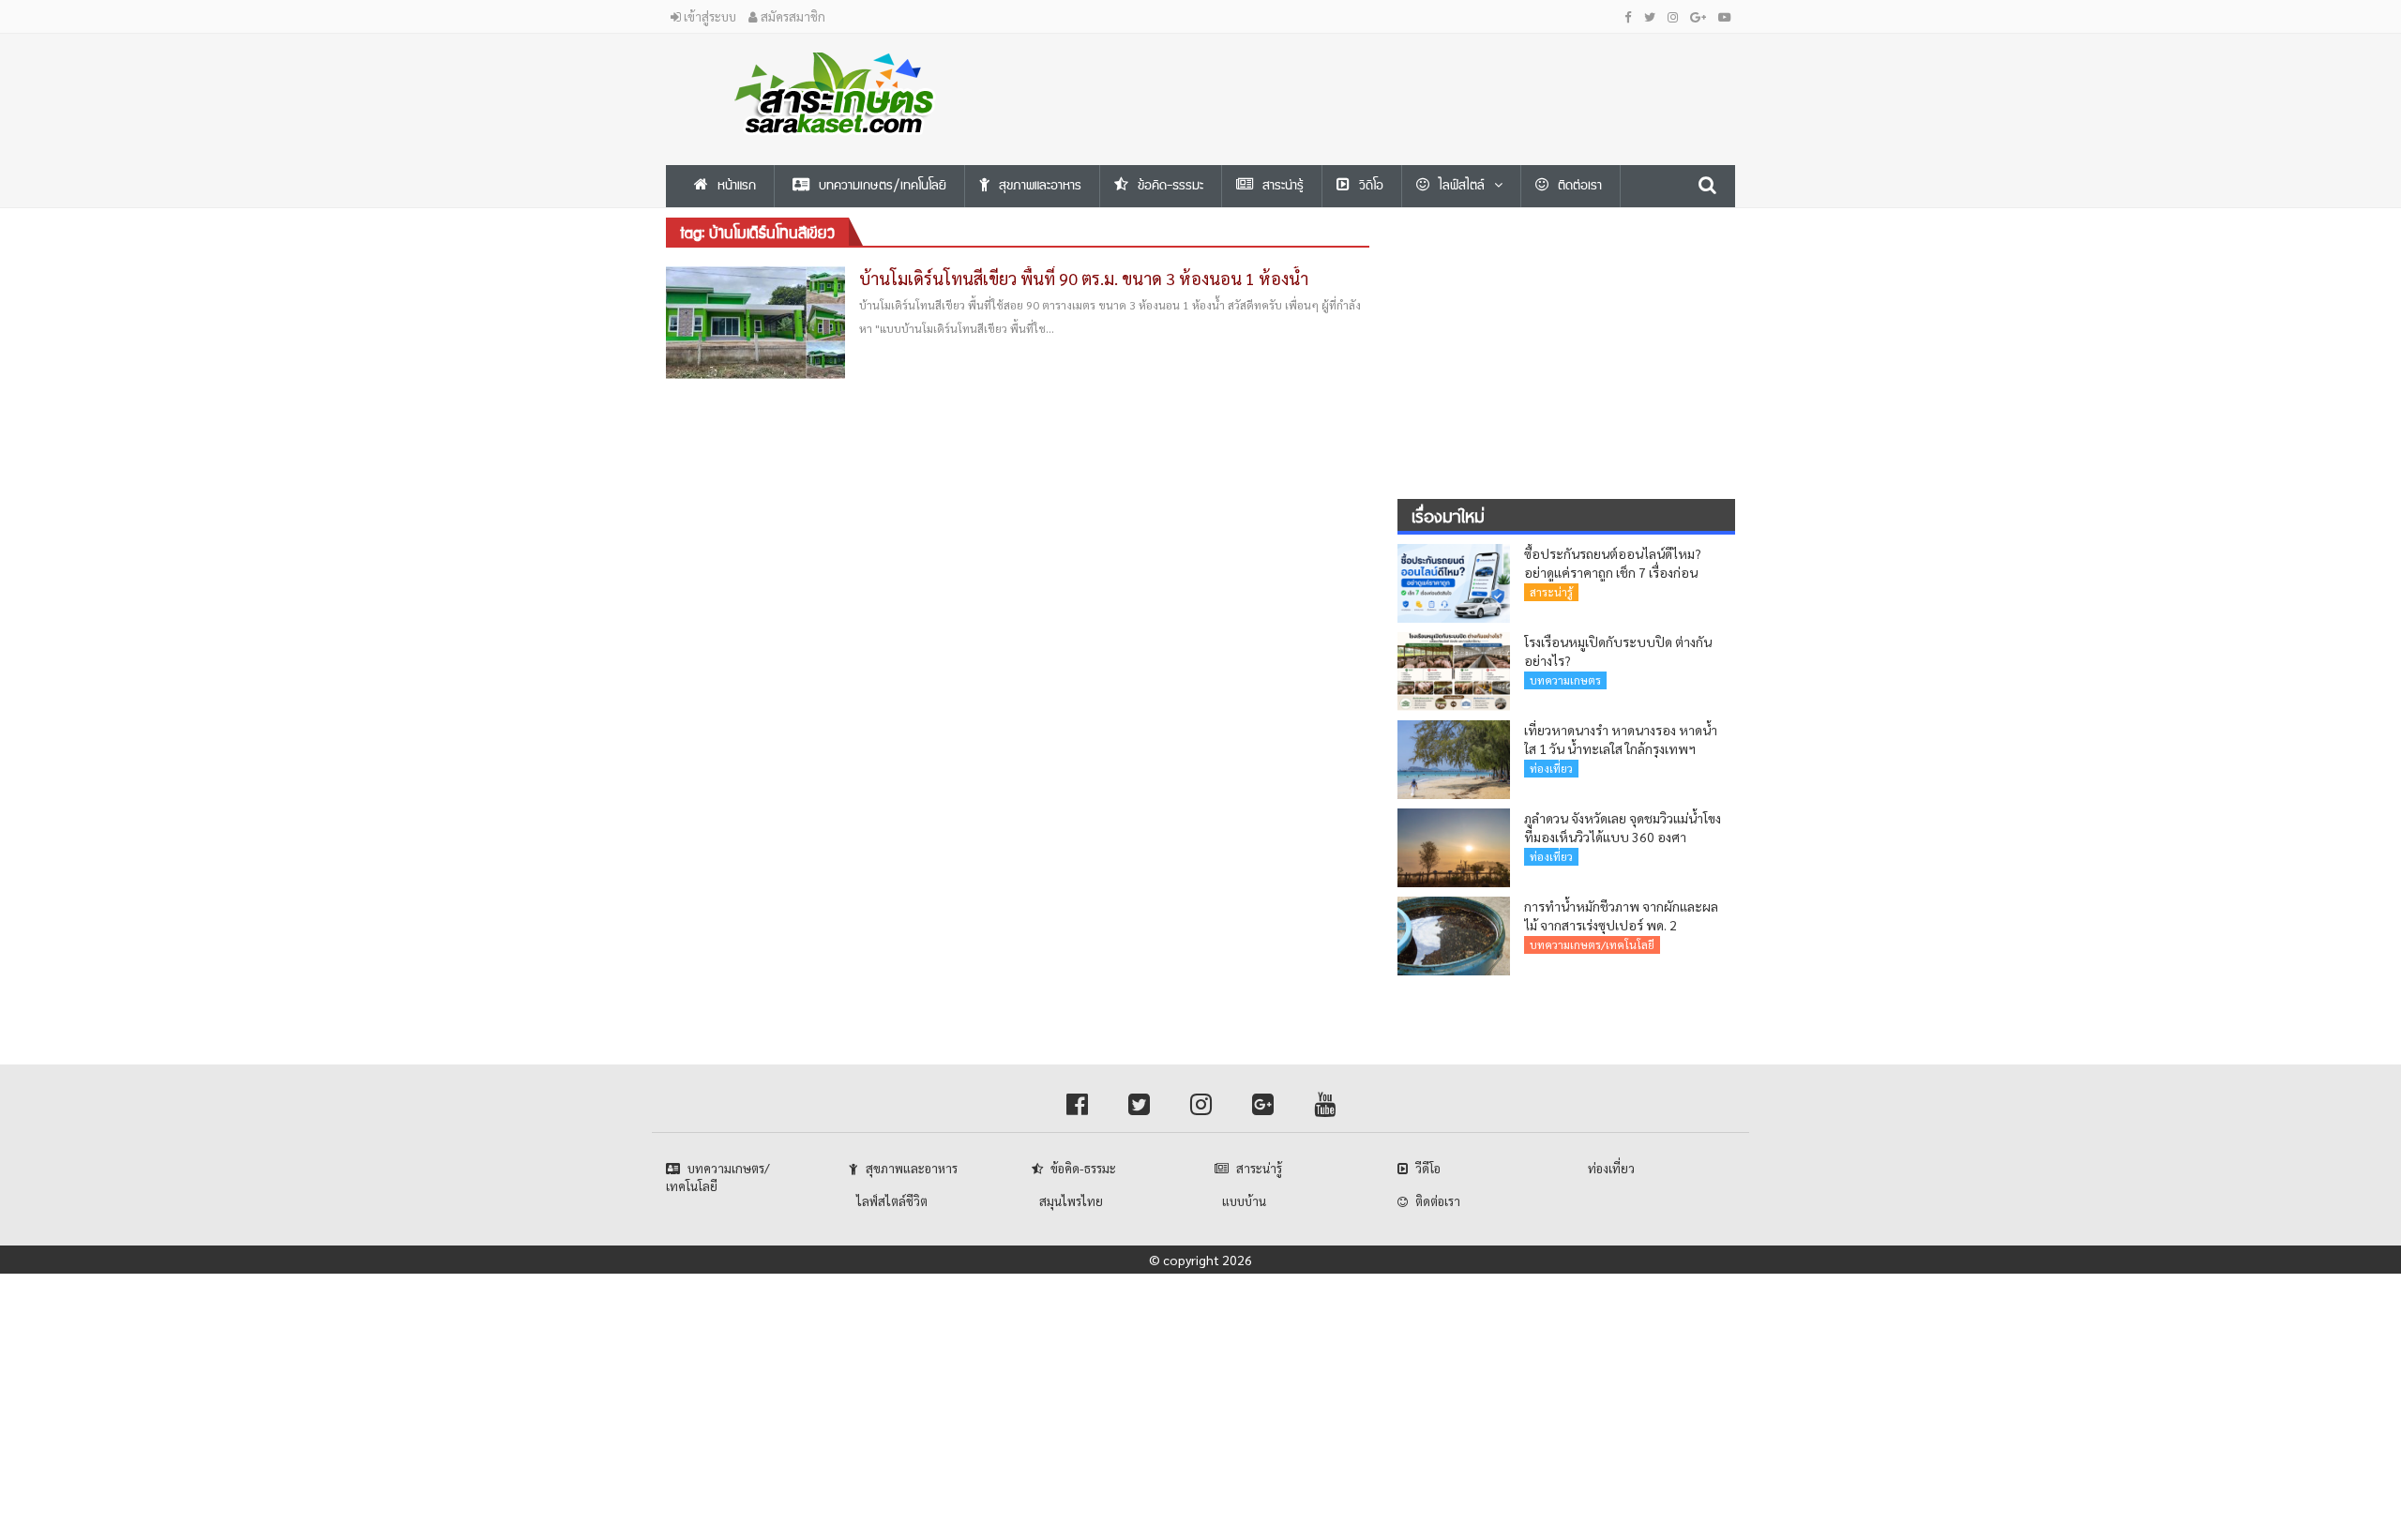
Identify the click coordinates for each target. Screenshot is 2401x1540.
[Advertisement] (1383, 76)
